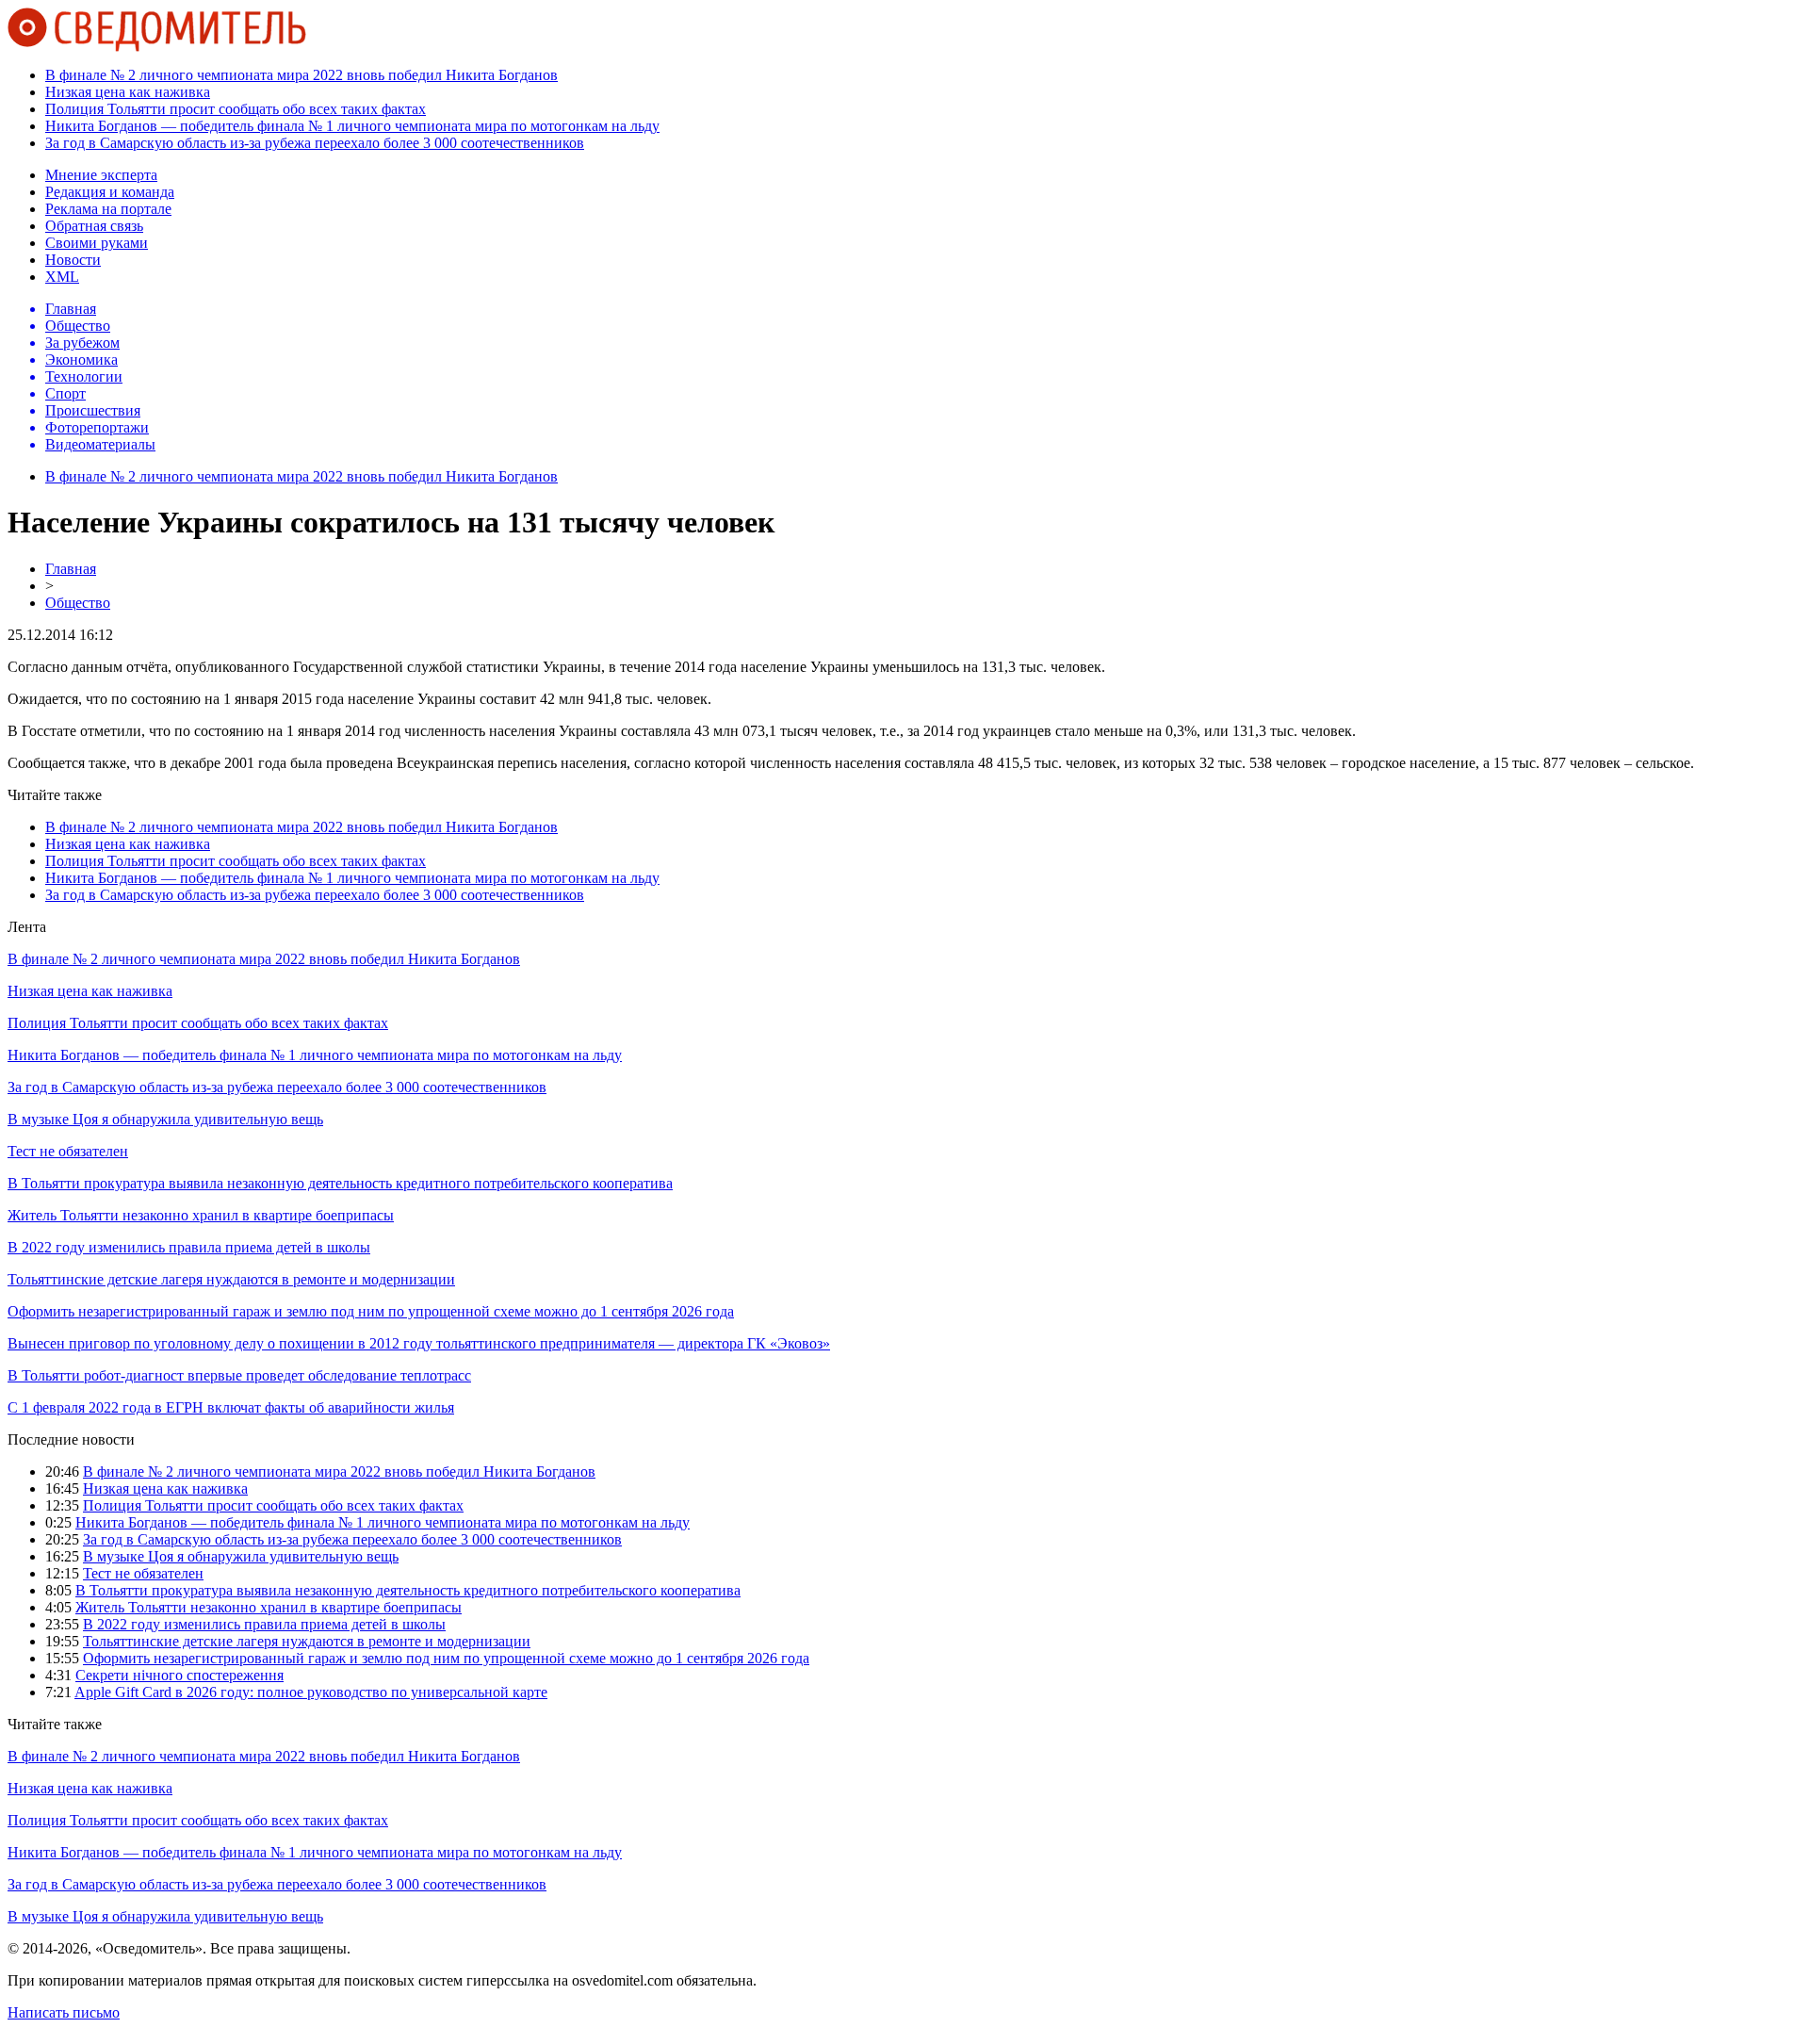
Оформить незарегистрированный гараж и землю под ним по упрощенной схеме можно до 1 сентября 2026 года (371, 1311)
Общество (78, 603)
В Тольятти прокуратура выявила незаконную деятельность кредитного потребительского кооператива (340, 1183)
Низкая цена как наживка (128, 92)
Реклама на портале (108, 209)
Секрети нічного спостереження (179, 1675)
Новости (73, 260)
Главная (71, 569)
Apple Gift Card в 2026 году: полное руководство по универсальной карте (311, 1692)
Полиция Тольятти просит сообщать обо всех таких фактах (236, 109)
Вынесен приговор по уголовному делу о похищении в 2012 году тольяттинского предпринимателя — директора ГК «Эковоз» (419, 1343)
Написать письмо (64, 2012)
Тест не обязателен (68, 1151)
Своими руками (97, 243)
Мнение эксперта (101, 175)
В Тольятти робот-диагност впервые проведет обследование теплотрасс (239, 1375)
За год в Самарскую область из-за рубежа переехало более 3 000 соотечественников (315, 143)
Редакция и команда (110, 192)
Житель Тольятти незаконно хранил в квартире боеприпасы (201, 1215)
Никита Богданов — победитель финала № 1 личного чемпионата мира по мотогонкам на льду (352, 126)
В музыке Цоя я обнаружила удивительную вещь (165, 1119)
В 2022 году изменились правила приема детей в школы (189, 1247)
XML (62, 277)
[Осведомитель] (157, 47)
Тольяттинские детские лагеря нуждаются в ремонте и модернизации (231, 1279)
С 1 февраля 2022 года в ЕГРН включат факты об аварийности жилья (231, 1407)
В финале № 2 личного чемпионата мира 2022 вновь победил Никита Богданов (301, 75)
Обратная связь (94, 226)
